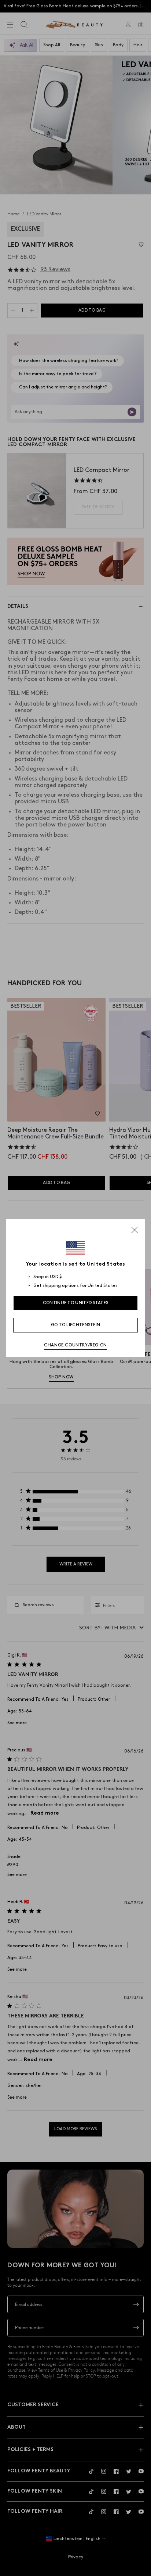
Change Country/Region (75, 1345)
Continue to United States (76, 1303)
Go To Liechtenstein (76, 1325)
